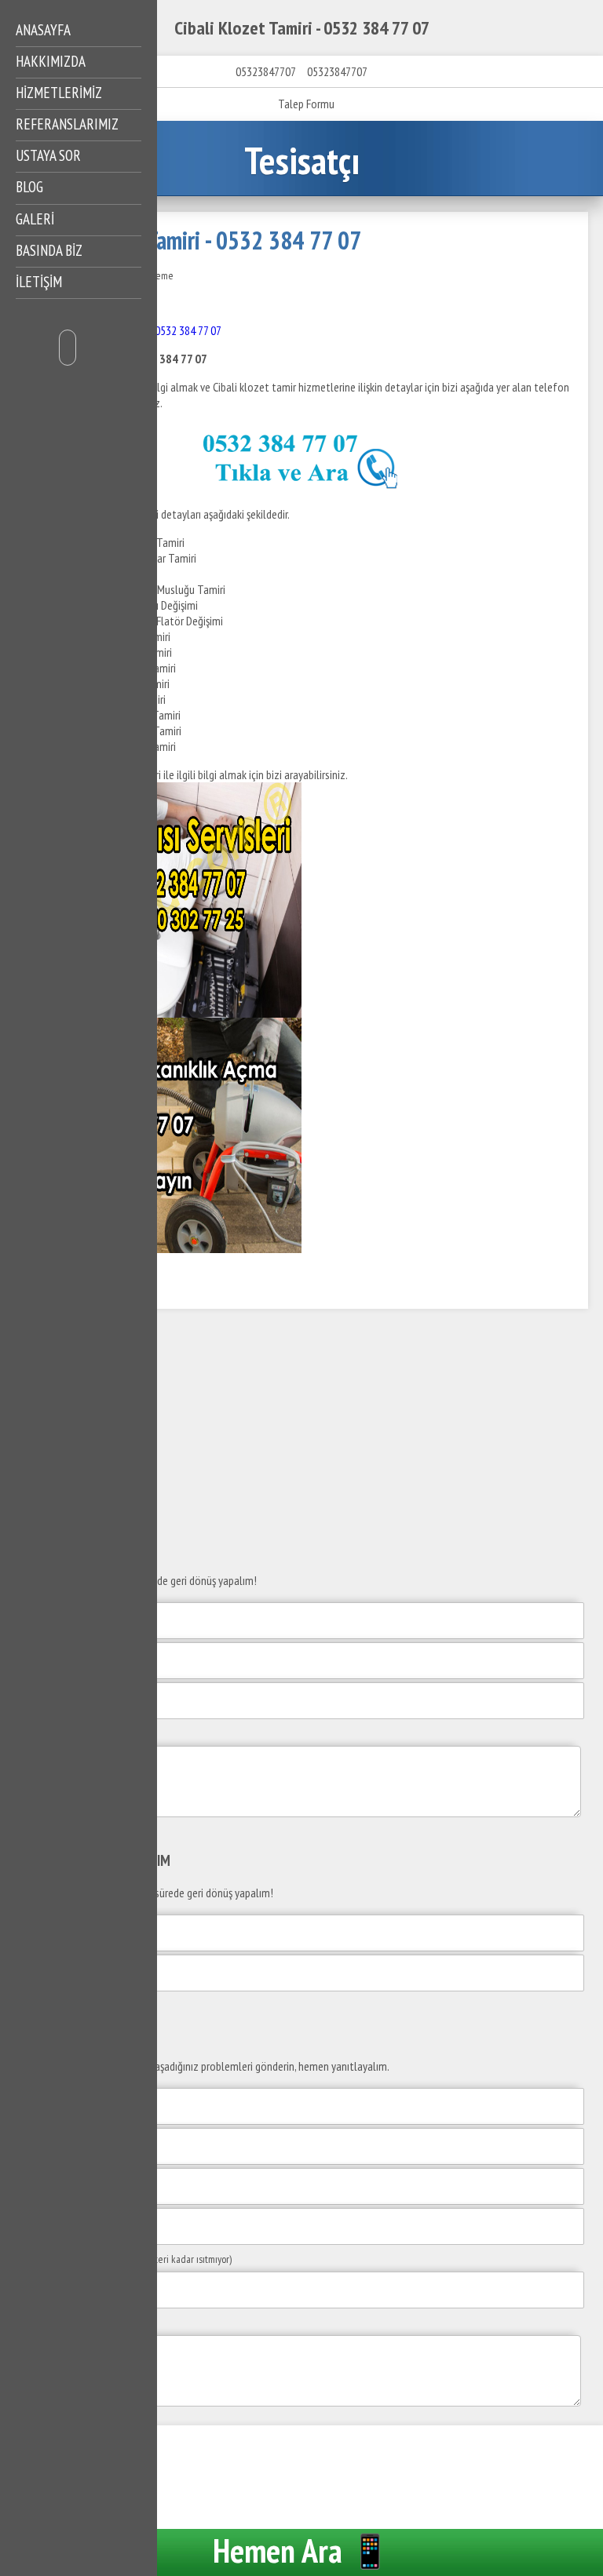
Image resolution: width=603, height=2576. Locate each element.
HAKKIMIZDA (51, 61)
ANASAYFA (43, 30)
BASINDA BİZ (49, 250)
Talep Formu (306, 104)
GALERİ (35, 219)
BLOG (29, 187)
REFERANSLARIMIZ (67, 124)
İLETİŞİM (39, 282)
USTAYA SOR (48, 155)
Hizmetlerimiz (59, 93)
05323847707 (265, 71)
